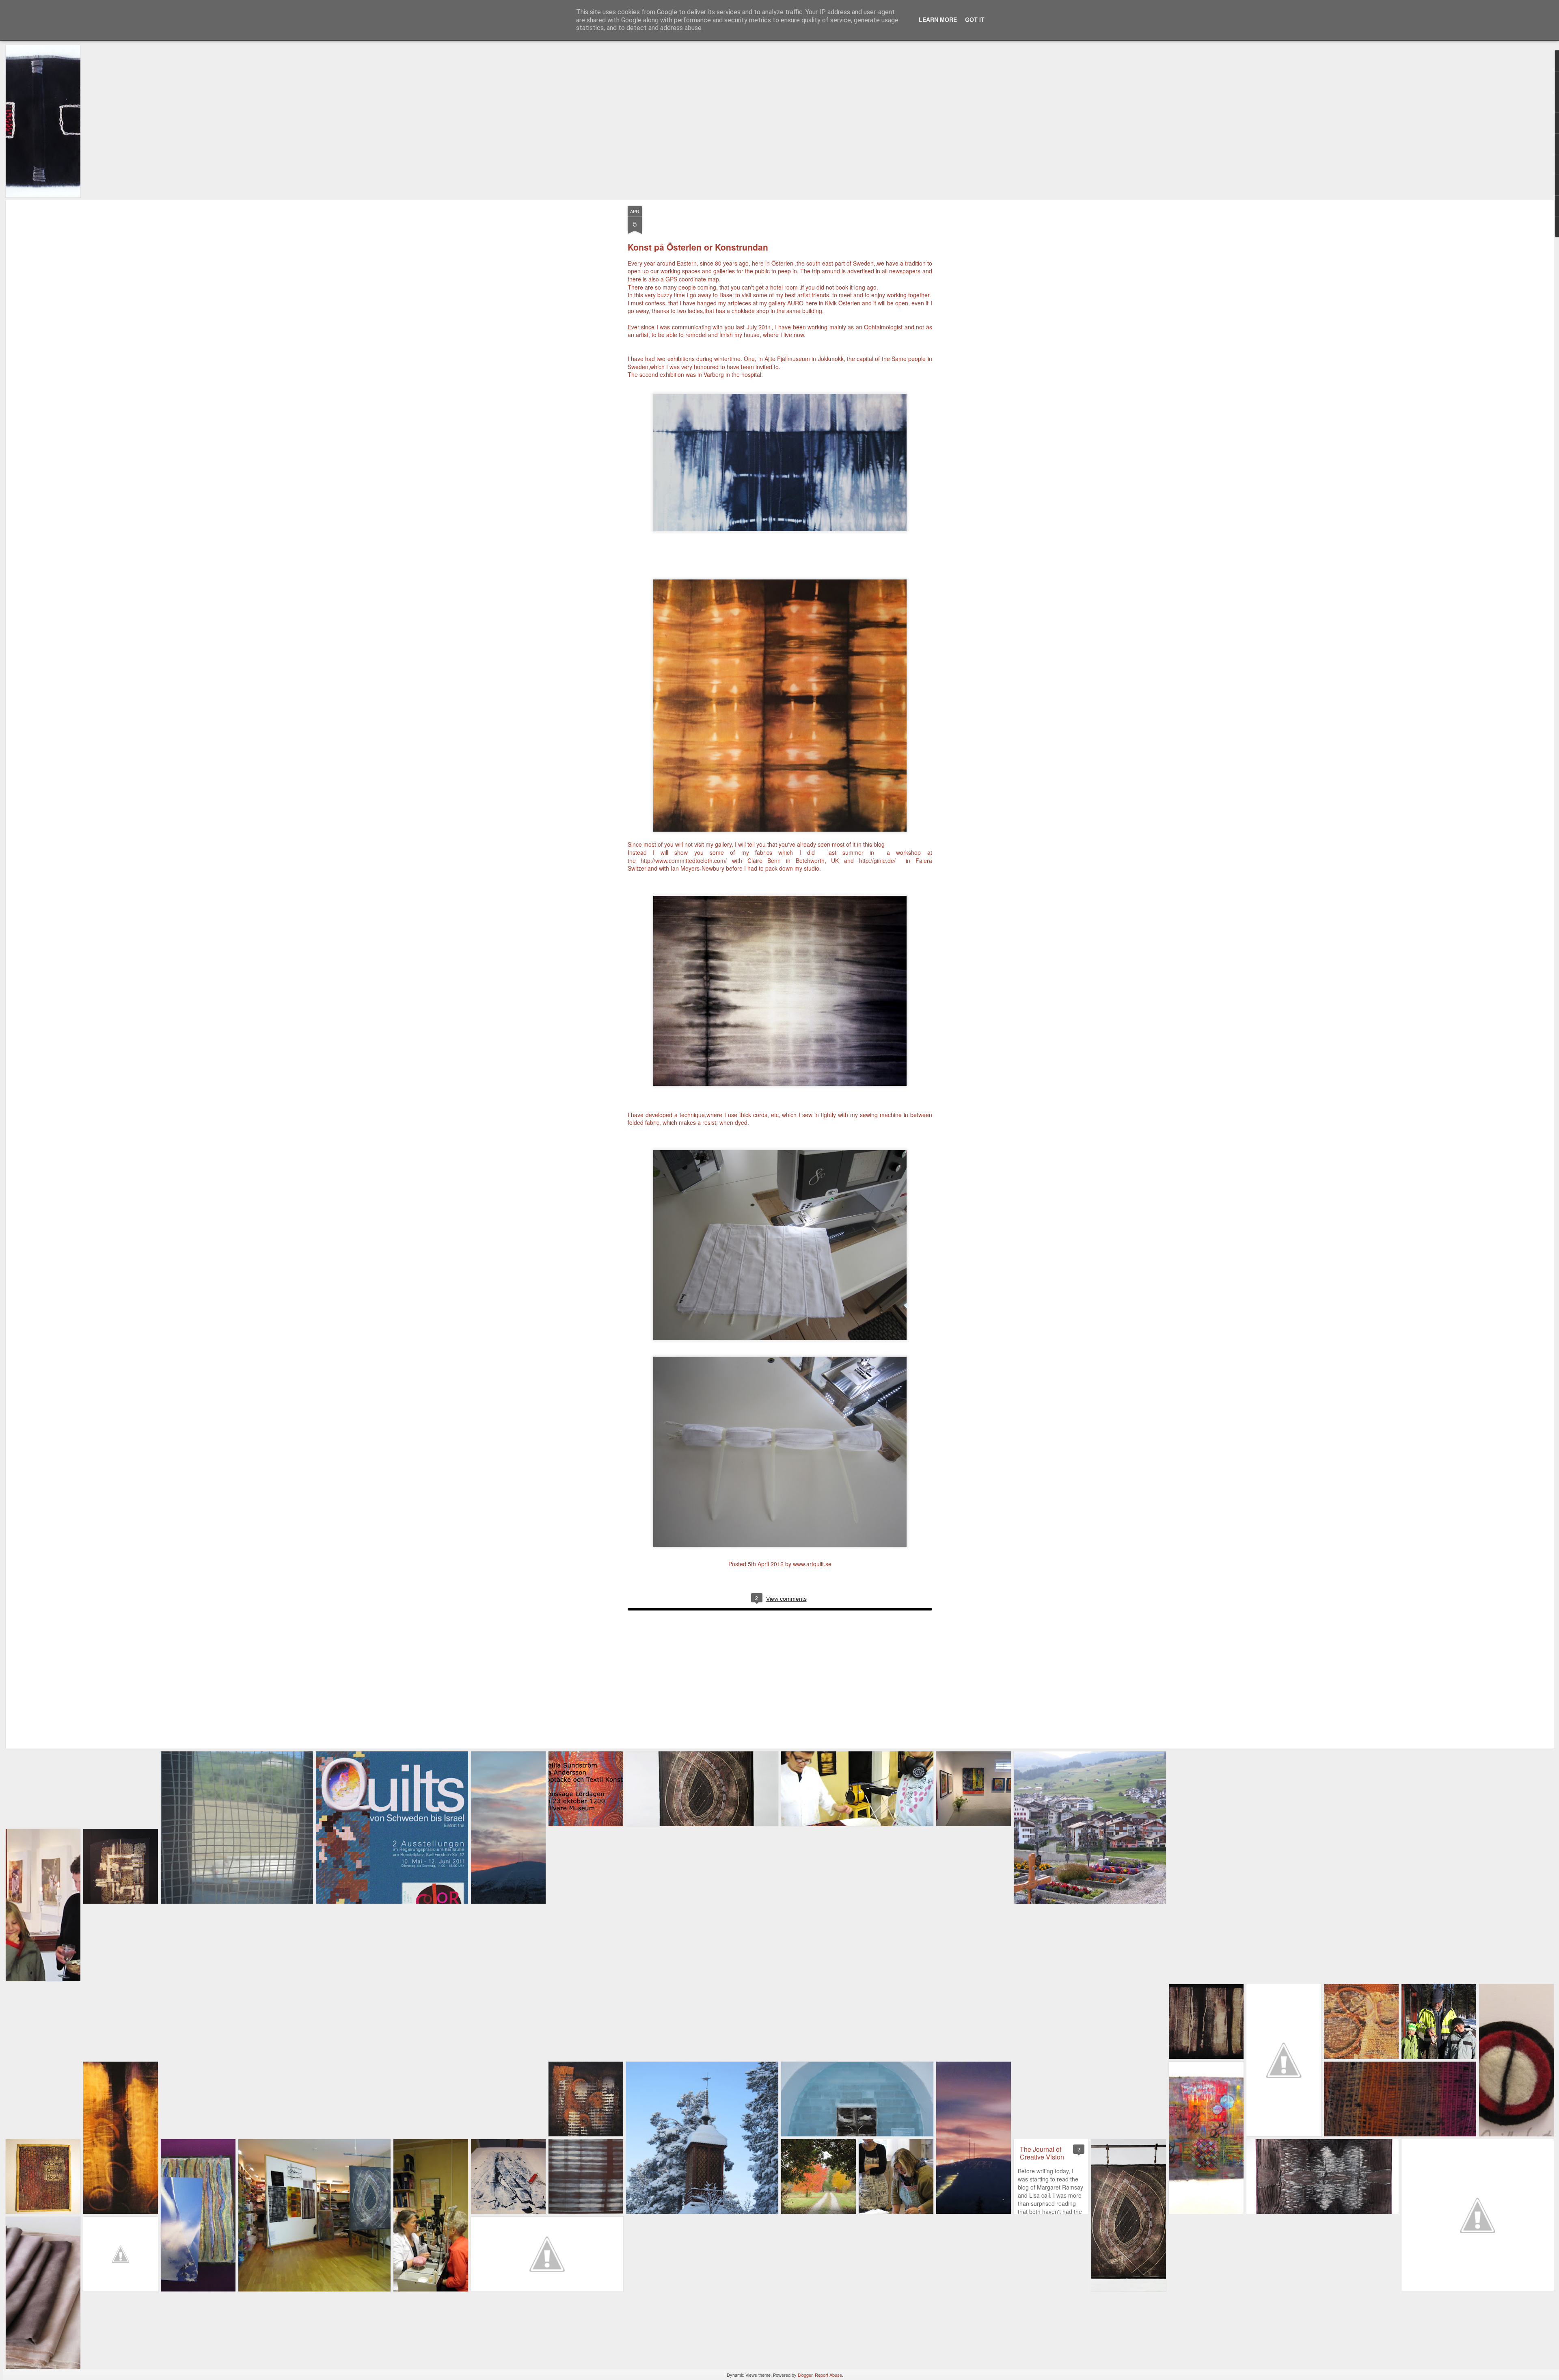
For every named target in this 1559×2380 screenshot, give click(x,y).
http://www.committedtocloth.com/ (684, 860)
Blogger (805, 2375)
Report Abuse (828, 2375)
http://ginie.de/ (877, 860)
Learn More (938, 19)
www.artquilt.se (812, 1564)
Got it (975, 19)
